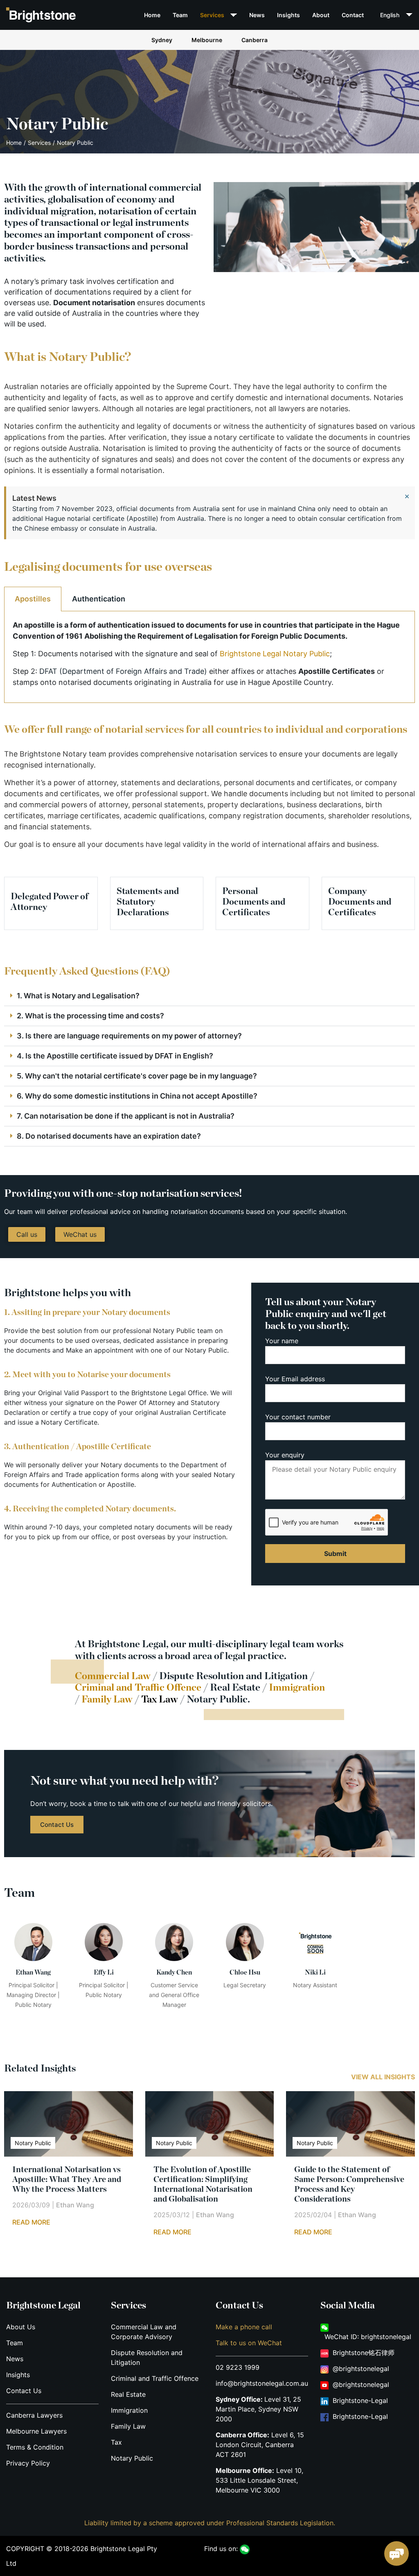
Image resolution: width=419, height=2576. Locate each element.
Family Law (128, 2426)
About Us (21, 2327)
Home (152, 15)
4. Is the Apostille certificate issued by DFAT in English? (115, 1056)
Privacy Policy (28, 2463)
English (390, 15)
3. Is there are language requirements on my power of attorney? (129, 1036)
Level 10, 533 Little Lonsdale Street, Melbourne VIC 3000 (259, 2480)
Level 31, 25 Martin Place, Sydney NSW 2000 (258, 2409)
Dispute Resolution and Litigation (233, 1676)
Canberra (255, 40)
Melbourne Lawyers (36, 2431)
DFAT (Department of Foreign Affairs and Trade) (123, 671)
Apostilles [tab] (33, 599)
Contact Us (24, 2391)
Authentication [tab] (99, 599)
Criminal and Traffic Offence (138, 1688)
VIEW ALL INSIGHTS (383, 2077)
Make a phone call (244, 2327)
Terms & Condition (35, 2447)
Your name (282, 1341)
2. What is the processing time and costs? (90, 1016)
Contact (353, 15)
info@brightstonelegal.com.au (262, 2383)
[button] (209, 996)
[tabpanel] (209, 657)
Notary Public (132, 2458)
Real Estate (235, 1688)
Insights (288, 15)
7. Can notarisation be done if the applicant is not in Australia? (126, 1116)
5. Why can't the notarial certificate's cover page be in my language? (137, 1076)
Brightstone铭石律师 (364, 2353)
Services (212, 15)
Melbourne (207, 40)
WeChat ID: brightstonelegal (368, 2337)
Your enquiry (285, 1455)
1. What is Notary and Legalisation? (78, 996)
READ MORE (31, 2222)
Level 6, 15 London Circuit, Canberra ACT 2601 (260, 2445)
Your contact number (298, 1417)
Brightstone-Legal (360, 2400)
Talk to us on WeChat (249, 2343)
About (321, 15)
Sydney (162, 40)
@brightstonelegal (361, 2369)
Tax (116, 2442)
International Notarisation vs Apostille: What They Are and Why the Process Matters (67, 2179)
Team (180, 15)
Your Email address (295, 1379)
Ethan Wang (75, 2204)
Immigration (129, 2410)
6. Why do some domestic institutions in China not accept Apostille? (137, 1096)
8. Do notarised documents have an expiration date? (109, 1136)
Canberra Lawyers (34, 2415)
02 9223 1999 (238, 2367)
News (257, 15)
